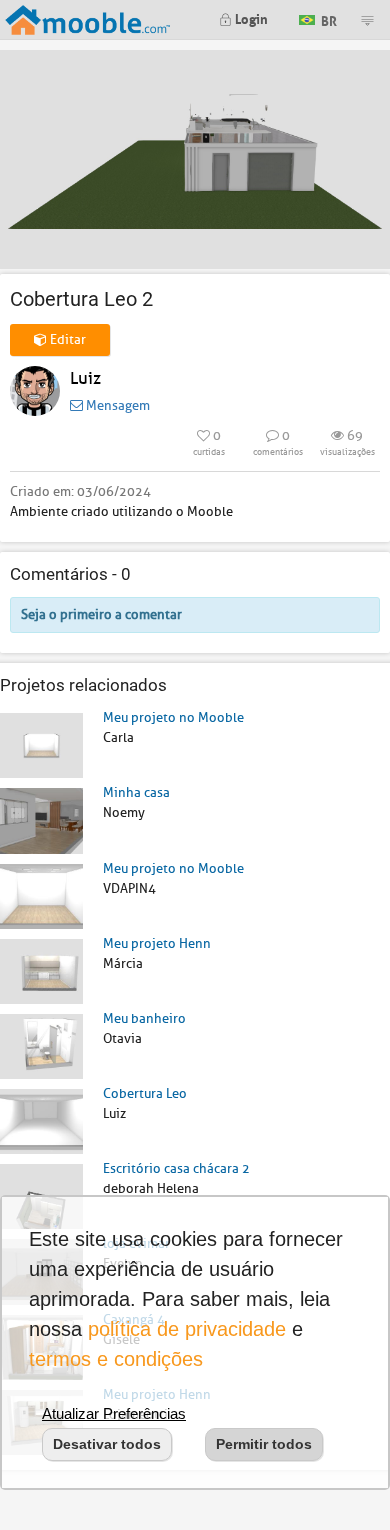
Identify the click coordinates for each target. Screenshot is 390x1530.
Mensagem (116, 405)
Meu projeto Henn (157, 943)
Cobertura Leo (145, 1093)
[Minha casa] (41, 819)
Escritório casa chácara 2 (176, 1168)
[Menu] (367, 20)
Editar (66, 339)
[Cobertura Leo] (41, 1120)
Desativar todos (107, 1444)
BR (327, 18)
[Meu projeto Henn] (41, 970)
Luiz (85, 378)
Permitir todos (264, 1444)
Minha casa (136, 792)
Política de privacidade (187, 1329)
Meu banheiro (144, 1018)
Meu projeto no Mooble (173, 717)
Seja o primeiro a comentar (101, 614)
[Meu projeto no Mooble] (41, 744)
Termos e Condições (116, 1359)
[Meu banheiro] (41, 1045)
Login (250, 17)
